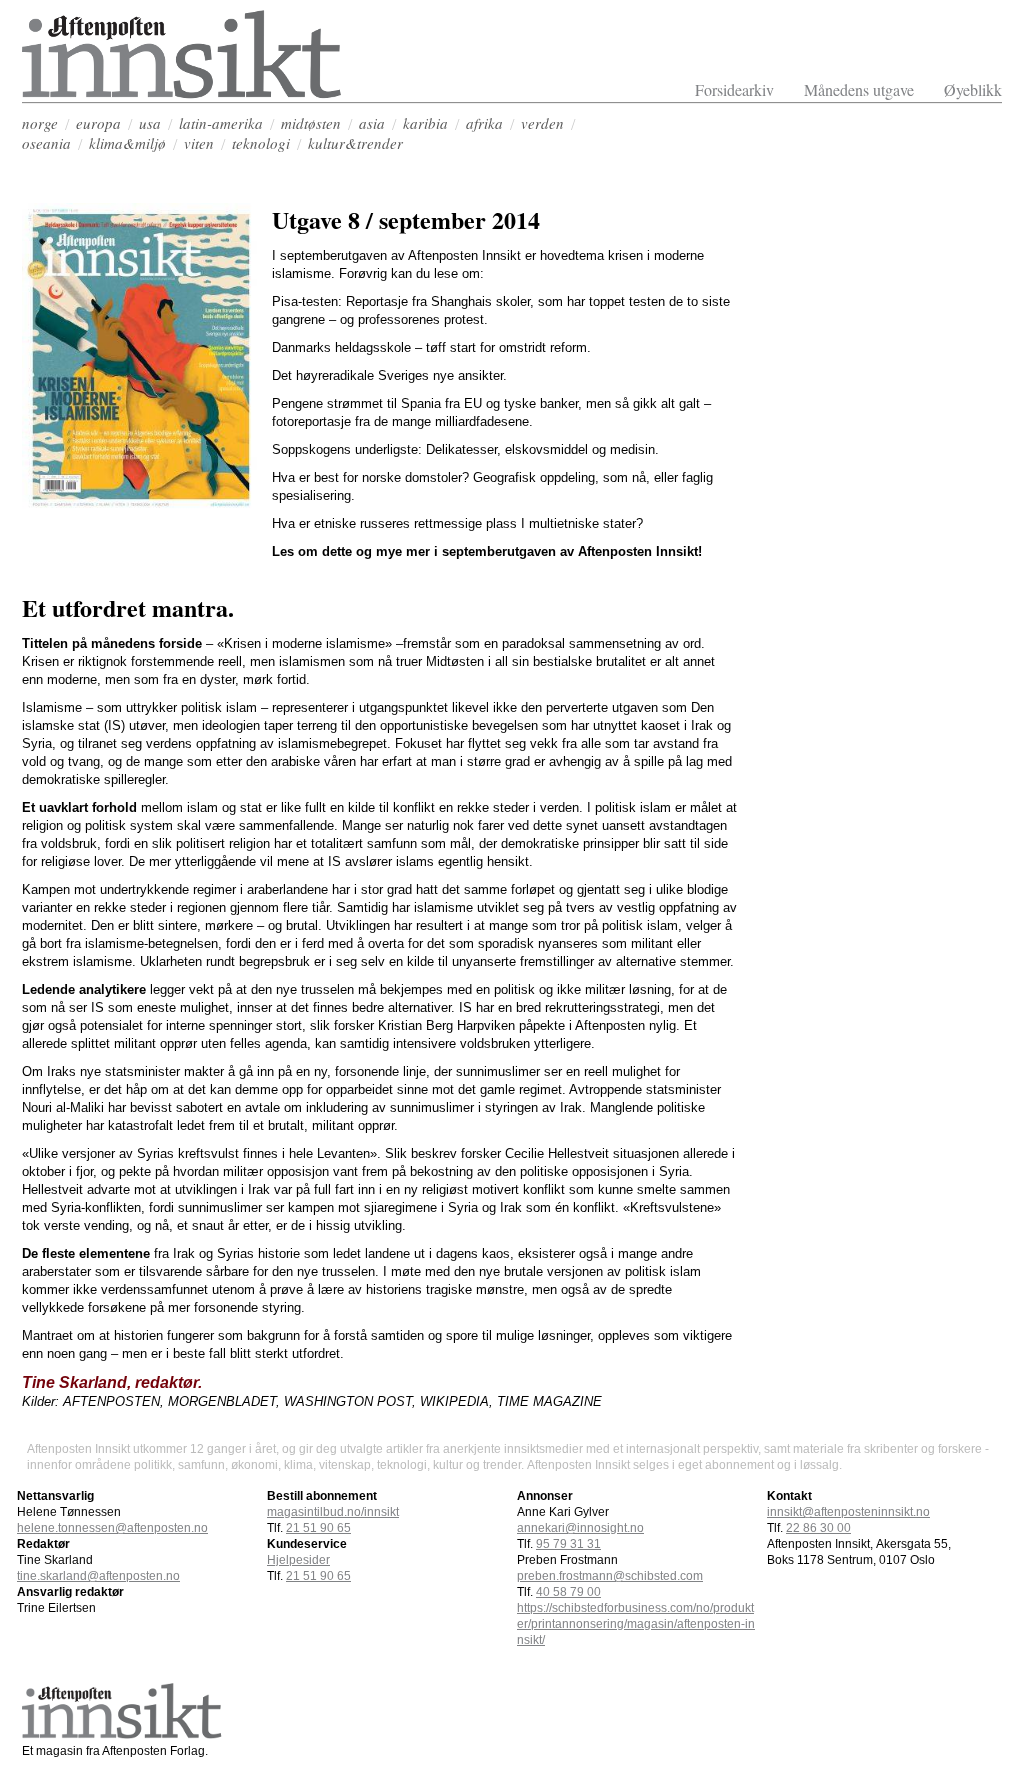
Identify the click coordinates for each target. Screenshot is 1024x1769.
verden (542, 123)
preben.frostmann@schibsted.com (610, 1576)
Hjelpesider (298, 1560)
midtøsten (311, 123)
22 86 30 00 (818, 1528)
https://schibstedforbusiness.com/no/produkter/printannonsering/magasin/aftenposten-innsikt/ (636, 1624)
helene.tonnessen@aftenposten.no (112, 1528)
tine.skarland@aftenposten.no (98, 1576)
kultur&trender (355, 143)
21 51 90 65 (318, 1528)
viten (199, 143)
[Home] (182, 93)
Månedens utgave (859, 89)
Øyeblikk (973, 89)
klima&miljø (127, 143)
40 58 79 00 (568, 1592)
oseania (46, 143)
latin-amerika (221, 123)
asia (372, 123)
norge (40, 123)
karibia (425, 123)
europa (98, 123)
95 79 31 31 (568, 1544)
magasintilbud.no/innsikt (333, 1512)
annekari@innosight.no (580, 1528)
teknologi (261, 143)
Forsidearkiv (734, 89)
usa (150, 123)
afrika (484, 123)
